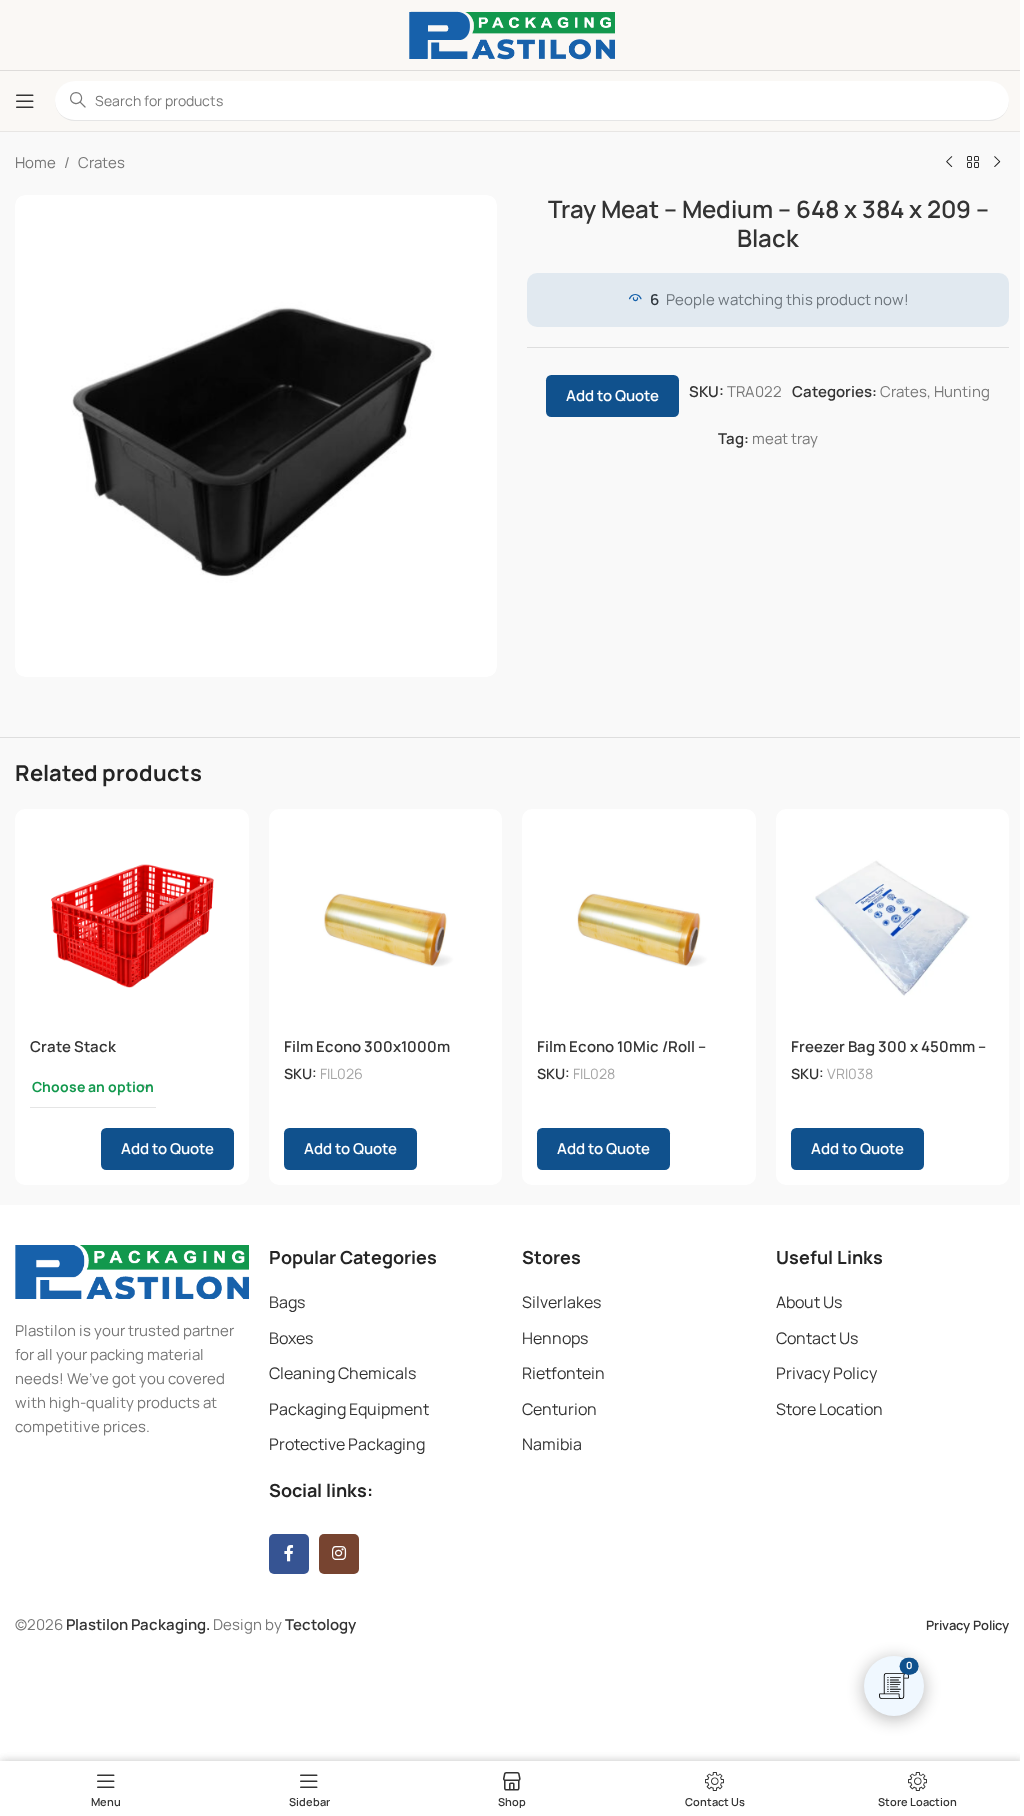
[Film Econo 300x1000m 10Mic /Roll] (386, 926)
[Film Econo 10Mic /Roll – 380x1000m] (639, 926)
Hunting (962, 391)
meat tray (785, 438)
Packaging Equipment (349, 1409)
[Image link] (132, 1270)
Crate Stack (73, 1046)
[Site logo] (512, 33)
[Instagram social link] (339, 1554)
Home (35, 162)
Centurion (559, 1409)
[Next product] (997, 163)
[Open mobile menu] (25, 101)
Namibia (552, 1444)
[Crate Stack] (132, 926)
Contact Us (817, 1338)
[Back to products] (973, 163)
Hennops (555, 1338)
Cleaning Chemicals (342, 1373)
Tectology (320, 1624)
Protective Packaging (347, 1444)
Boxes (291, 1338)
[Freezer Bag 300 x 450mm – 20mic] (893, 926)
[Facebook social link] (289, 1554)
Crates (101, 162)
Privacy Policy (826, 1373)
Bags (287, 1302)
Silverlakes (561, 1302)
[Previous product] (949, 163)
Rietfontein (563, 1373)
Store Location (829, 1409)
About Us (809, 1302)
